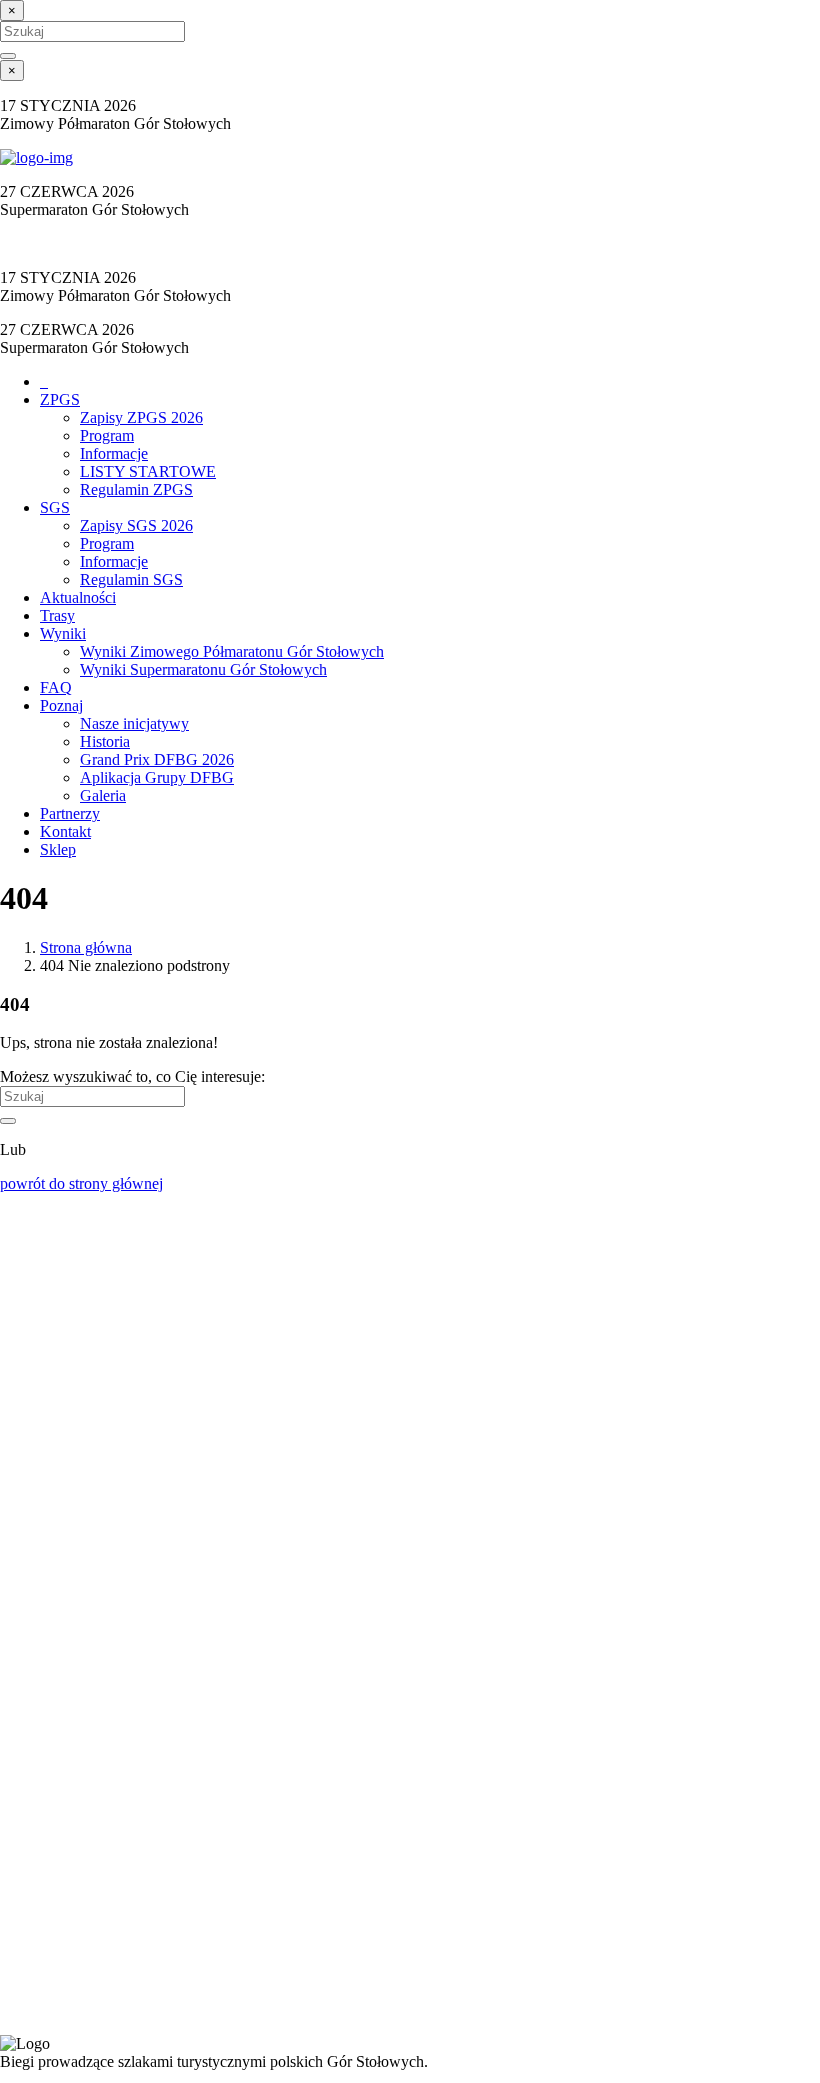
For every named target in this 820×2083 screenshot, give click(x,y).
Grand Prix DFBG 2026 (157, 759)
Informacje (114, 453)
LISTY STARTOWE (148, 471)
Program (107, 435)
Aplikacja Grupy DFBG (157, 777)
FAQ (56, 687)
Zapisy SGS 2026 (136, 525)
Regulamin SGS (131, 579)
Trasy (57, 615)
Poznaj (61, 705)
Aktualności (78, 597)
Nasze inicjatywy (134, 723)
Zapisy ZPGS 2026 (141, 417)
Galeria (103, 795)
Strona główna (86, 947)
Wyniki (63, 633)
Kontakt (65, 831)
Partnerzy (70, 813)
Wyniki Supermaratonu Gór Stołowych (203, 669)
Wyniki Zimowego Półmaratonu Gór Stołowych (232, 651)
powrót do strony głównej (81, 1183)
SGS (55, 507)
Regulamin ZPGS (136, 489)
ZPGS (60, 399)
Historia (105, 741)
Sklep (58, 849)
